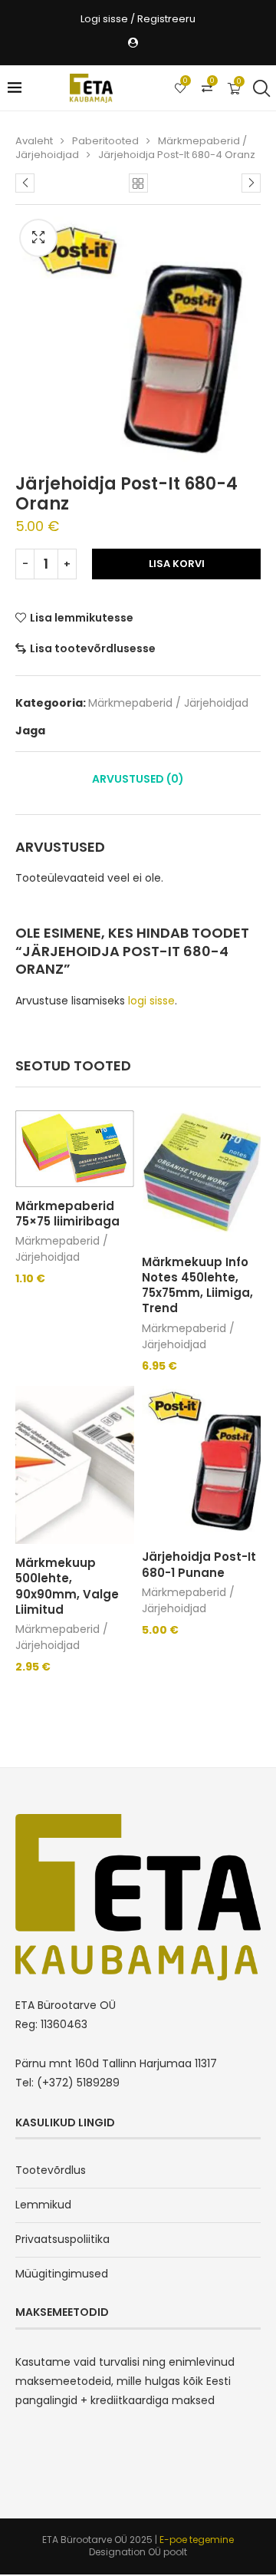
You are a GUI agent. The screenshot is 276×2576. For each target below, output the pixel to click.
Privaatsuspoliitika (62, 2239)
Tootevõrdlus (51, 2170)
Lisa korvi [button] (173, 1379)
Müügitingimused (62, 2274)
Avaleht (34, 141)
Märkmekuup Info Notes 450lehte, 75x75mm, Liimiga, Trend (197, 1285)
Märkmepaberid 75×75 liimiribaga (67, 1214)
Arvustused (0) (138, 779)
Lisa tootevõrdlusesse (93, 648)
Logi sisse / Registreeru (138, 19)
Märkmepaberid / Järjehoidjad (168, 703)
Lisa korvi (177, 564)
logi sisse (151, 1001)
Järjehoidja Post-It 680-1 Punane (199, 1564)
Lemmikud (43, 2205)
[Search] (261, 88)
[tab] (138, 779)
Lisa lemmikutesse (82, 618)
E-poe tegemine (197, 2540)
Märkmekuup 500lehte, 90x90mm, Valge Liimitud (67, 1586)
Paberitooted (105, 141)
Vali (34, 1291)
